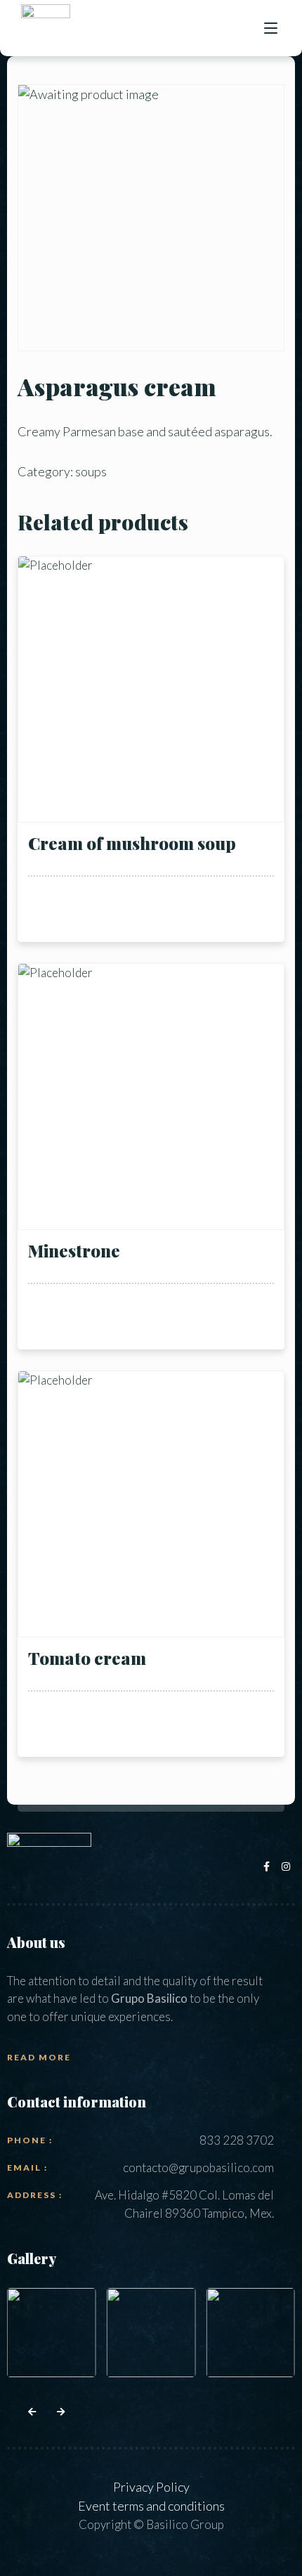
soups (91, 471)
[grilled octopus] (151, 2333)
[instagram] (287, 1866)
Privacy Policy (151, 2487)
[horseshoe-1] (250, 2333)
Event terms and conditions (151, 2506)
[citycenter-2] (52, 2333)
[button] (32, 2412)
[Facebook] (269, 1866)
